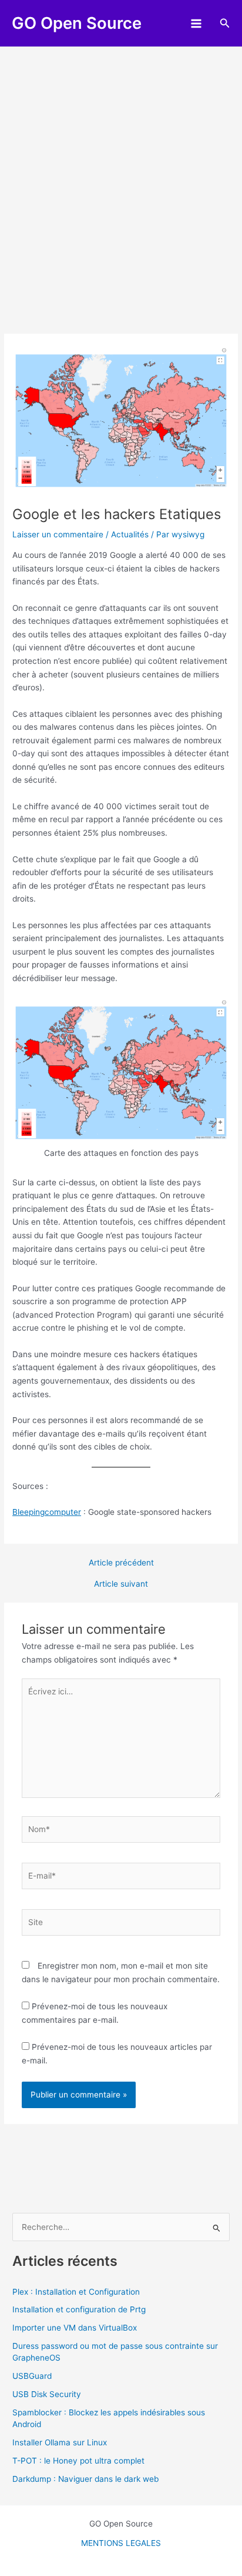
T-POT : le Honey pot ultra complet (78, 2461)
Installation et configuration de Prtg (79, 2309)
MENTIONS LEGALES (121, 2543)
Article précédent (121, 1563)
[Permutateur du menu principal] (196, 23)
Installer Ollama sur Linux (60, 2442)
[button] (225, 23)
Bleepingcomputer (47, 1512)
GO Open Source (77, 23)
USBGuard (32, 2376)
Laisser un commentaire (58, 534)
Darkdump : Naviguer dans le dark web (85, 2479)
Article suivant (121, 1584)
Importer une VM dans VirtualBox (75, 2328)
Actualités (130, 534)
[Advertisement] (121, 174)
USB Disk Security (47, 2394)
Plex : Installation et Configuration (76, 2292)
